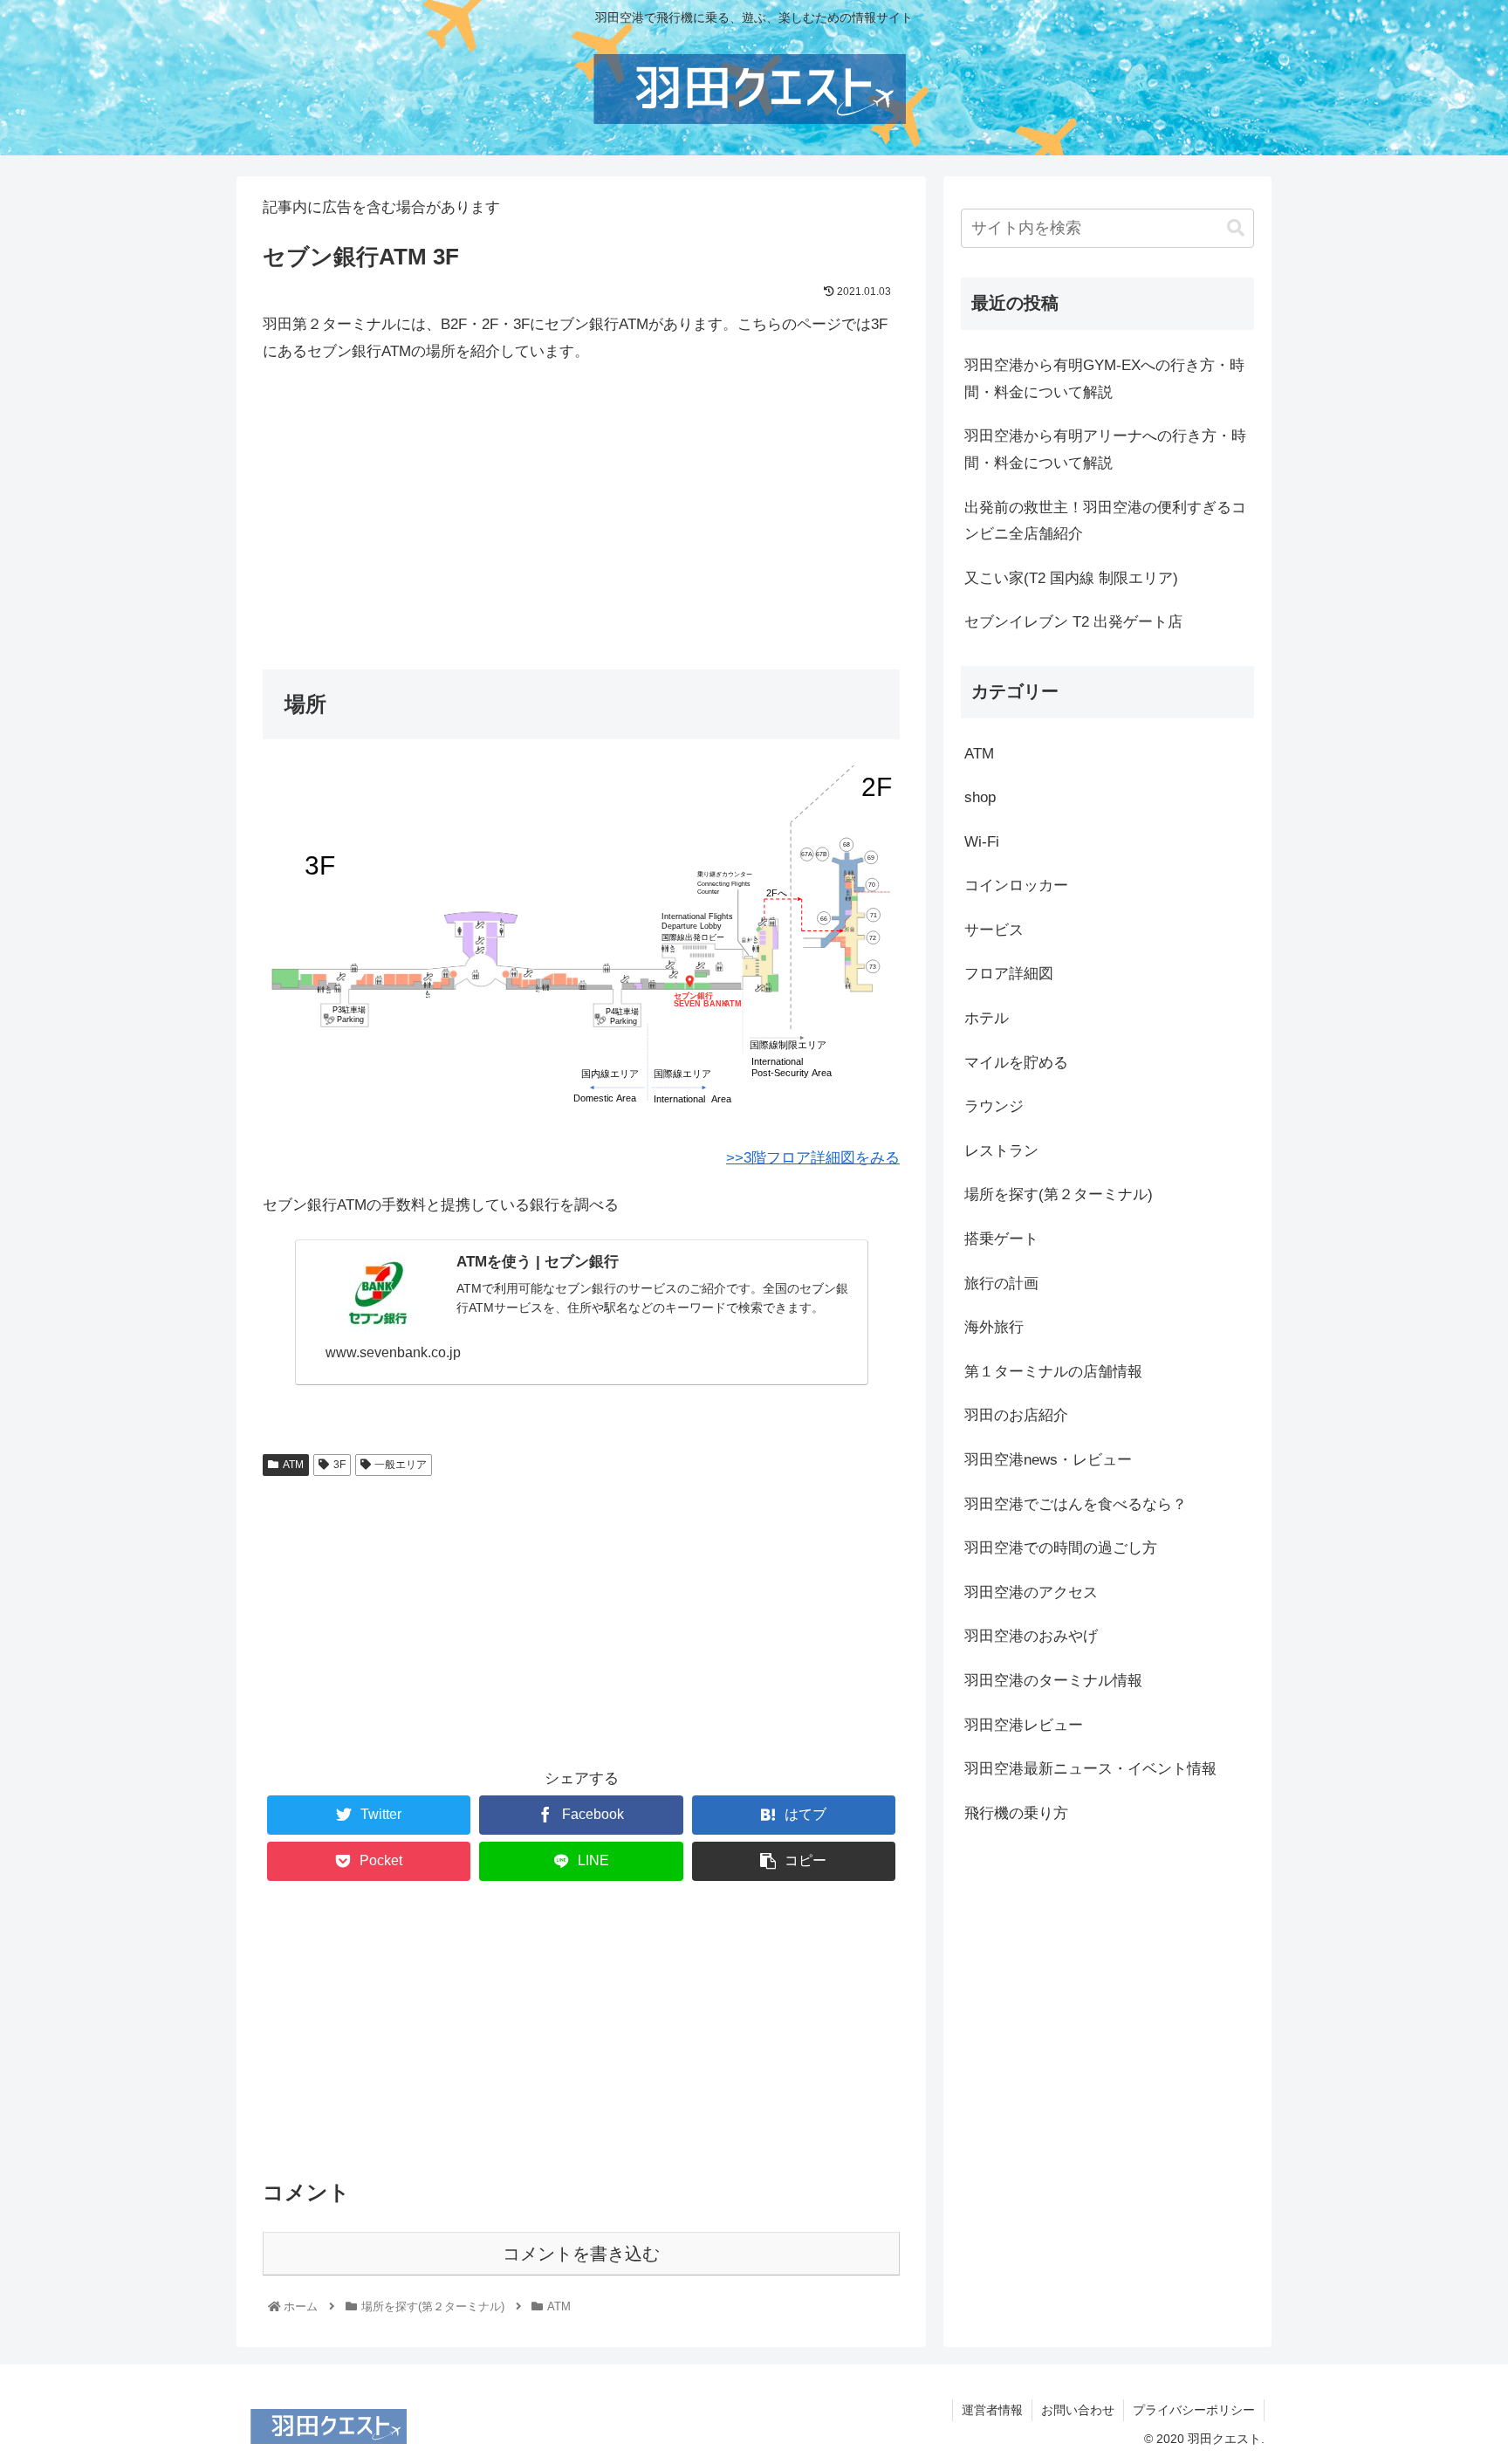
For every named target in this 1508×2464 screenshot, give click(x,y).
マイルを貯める (1016, 1063)
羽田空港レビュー (1024, 1725)
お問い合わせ (1078, 2410)
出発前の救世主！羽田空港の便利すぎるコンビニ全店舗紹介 (1105, 521)
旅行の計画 (1001, 1283)
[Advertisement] (581, 508)
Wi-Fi (982, 842)
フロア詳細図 (1009, 974)
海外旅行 (994, 1327)
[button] (1236, 228)
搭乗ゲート (1001, 1239)
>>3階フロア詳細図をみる (813, 1158)
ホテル (987, 1018)
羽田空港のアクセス (1031, 1592)
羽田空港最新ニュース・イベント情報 (1090, 1769)
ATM (293, 1465)
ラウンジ (994, 1106)
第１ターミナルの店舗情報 (1053, 1372)
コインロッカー (1016, 885)
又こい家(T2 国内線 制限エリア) (1071, 578)
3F (339, 1465)
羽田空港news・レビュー (1048, 1460)
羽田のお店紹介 (1016, 1415)
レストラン (1001, 1151)
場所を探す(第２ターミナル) (1059, 1194)
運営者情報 (992, 2410)
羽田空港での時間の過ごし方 (1061, 1548)
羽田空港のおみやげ (1031, 1636)
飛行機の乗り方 (1016, 1813)
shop (980, 797)
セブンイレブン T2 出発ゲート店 (1073, 622)
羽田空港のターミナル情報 (1053, 1681)
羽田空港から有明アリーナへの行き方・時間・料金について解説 (1105, 450)
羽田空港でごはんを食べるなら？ (1076, 1504)
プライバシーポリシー (1194, 2410)
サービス (994, 930)
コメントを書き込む (581, 2254)
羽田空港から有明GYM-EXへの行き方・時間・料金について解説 (1104, 379)
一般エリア (401, 1465)
